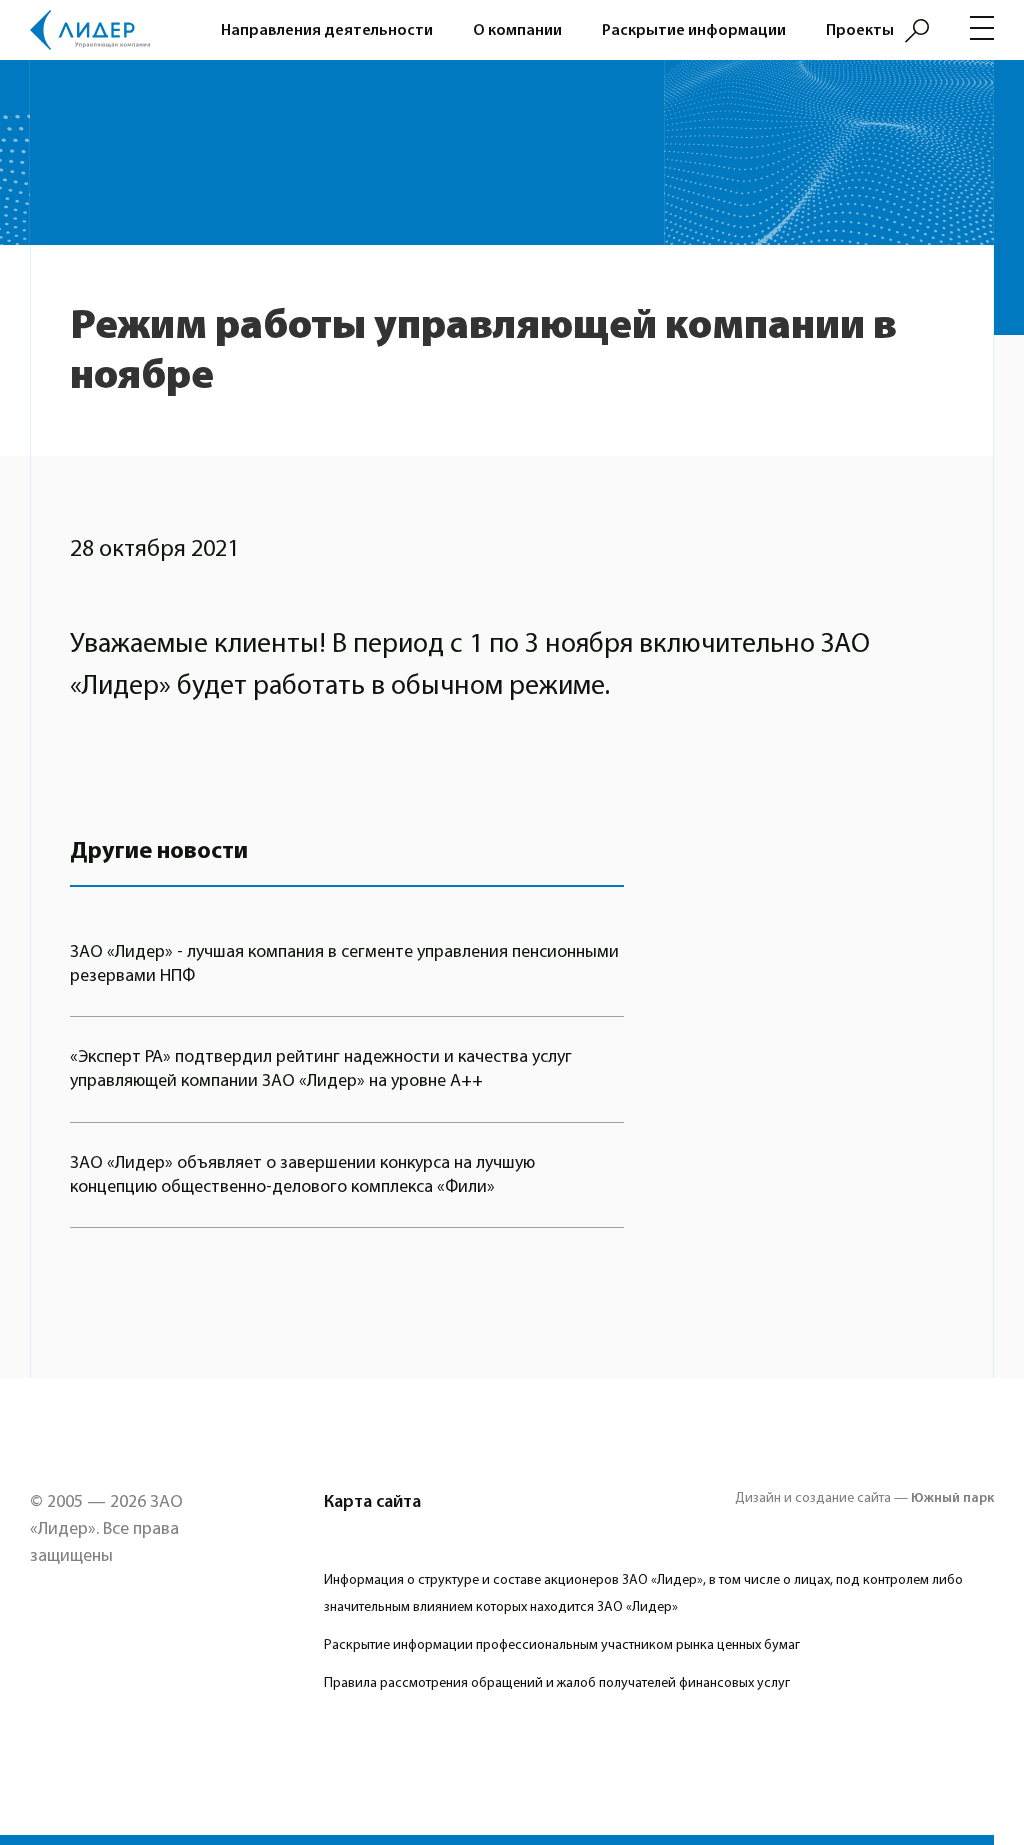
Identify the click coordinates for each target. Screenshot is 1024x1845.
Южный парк (952, 1498)
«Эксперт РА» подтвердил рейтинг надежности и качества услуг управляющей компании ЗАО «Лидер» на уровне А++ (321, 1068)
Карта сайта (372, 1501)
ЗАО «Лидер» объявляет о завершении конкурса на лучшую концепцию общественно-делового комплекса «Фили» (302, 1174)
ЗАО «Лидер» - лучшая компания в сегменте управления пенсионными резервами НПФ (344, 963)
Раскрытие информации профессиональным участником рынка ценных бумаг (562, 1645)
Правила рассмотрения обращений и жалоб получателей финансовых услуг (557, 1683)
